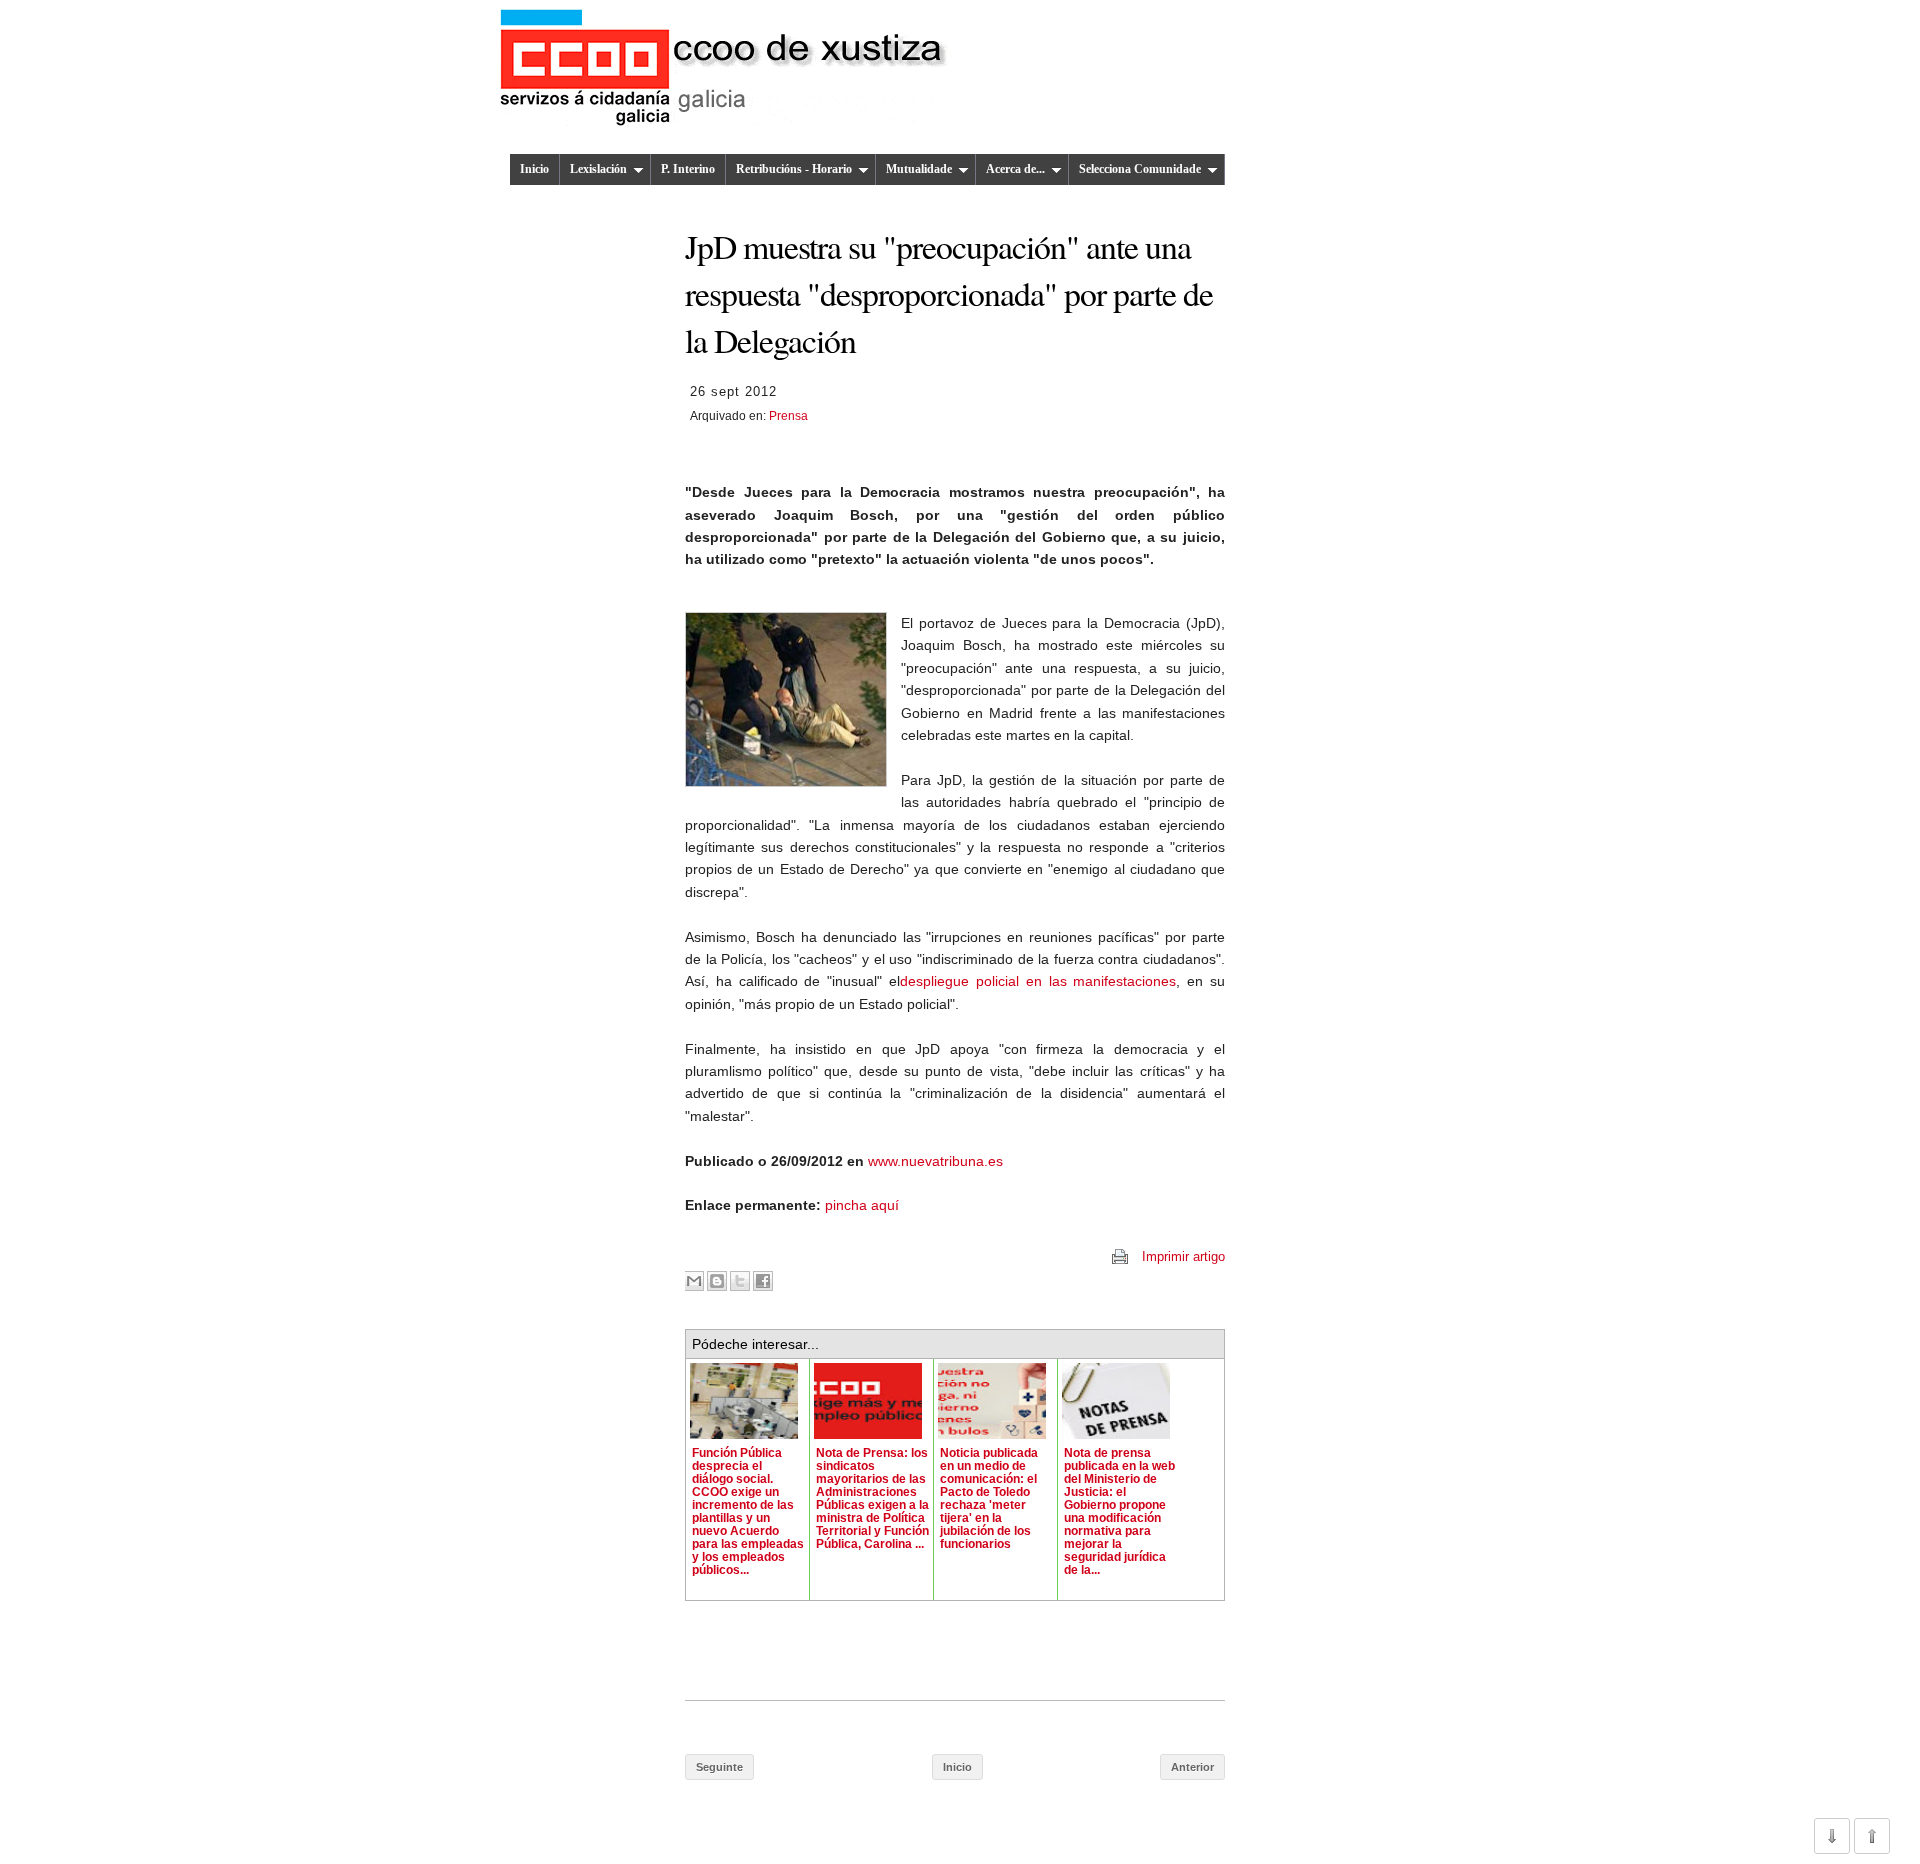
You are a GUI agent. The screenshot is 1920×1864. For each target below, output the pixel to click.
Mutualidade (919, 169)
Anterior (1192, 1767)
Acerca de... (1015, 169)
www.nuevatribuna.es (935, 1161)
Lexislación (598, 169)
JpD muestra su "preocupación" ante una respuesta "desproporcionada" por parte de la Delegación (949, 293)
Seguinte (719, 1767)
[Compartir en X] (740, 1281)
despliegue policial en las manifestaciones (1038, 981)
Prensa (788, 416)
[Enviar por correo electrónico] (694, 1281)
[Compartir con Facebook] (763, 1281)
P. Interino (688, 169)
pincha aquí (862, 1205)
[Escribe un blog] (717, 1281)
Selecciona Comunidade (1140, 169)
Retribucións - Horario (794, 169)
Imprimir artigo (1183, 1256)
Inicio (534, 169)
